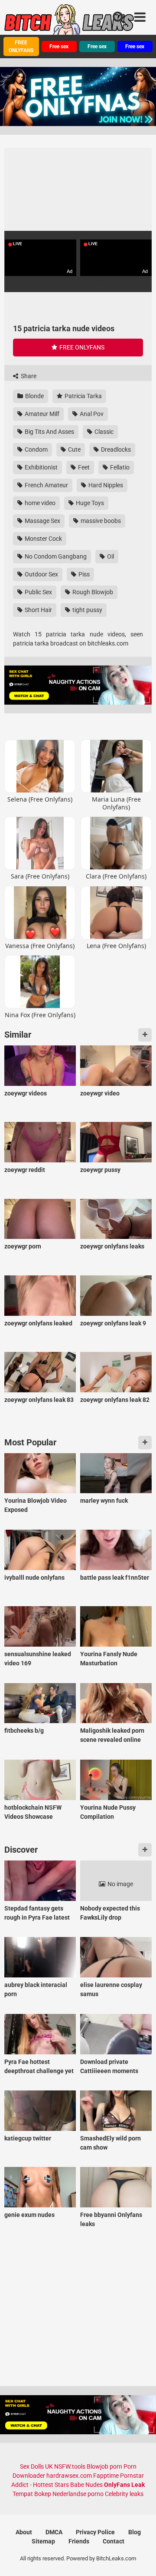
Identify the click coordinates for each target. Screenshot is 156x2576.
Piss (83, 574)
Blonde (34, 396)
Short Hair (38, 610)
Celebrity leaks (124, 2494)
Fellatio (119, 467)
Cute (74, 449)
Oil (110, 556)
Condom (36, 449)
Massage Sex (42, 521)
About (24, 2532)
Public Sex (38, 592)
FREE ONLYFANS (21, 47)
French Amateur (46, 485)
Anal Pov (91, 414)
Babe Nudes (86, 2485)
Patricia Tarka (83, 396)
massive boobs (100, 521)
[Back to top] (140, 2558)
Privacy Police (95, 2532)
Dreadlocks (115, 449)
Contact (114, 2541)
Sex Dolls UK (36, 2466)
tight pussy (87, 610)
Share (28, 376)
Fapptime (106, 2476)
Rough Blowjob (92, 592)
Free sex (59, 47)
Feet (83, 467)
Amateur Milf (41, 414)
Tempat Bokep (32, 2494)
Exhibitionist (41, 467)
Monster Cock (43, 539)
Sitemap (43, 2541)
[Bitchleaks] (69, 23)
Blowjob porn (104, 2466)
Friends (79, 2541)
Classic (103, 432)
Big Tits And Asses (49, 432)
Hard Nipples (105, 485)
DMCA (54, 2532)
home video (39, 503)
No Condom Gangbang (55, 556)
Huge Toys (89, 503)
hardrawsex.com (69, 2476)
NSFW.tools (70, 2466)
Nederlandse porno (78, 2494)
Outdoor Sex (41, 574)
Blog (135, 2532)
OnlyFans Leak (124, 2485)
